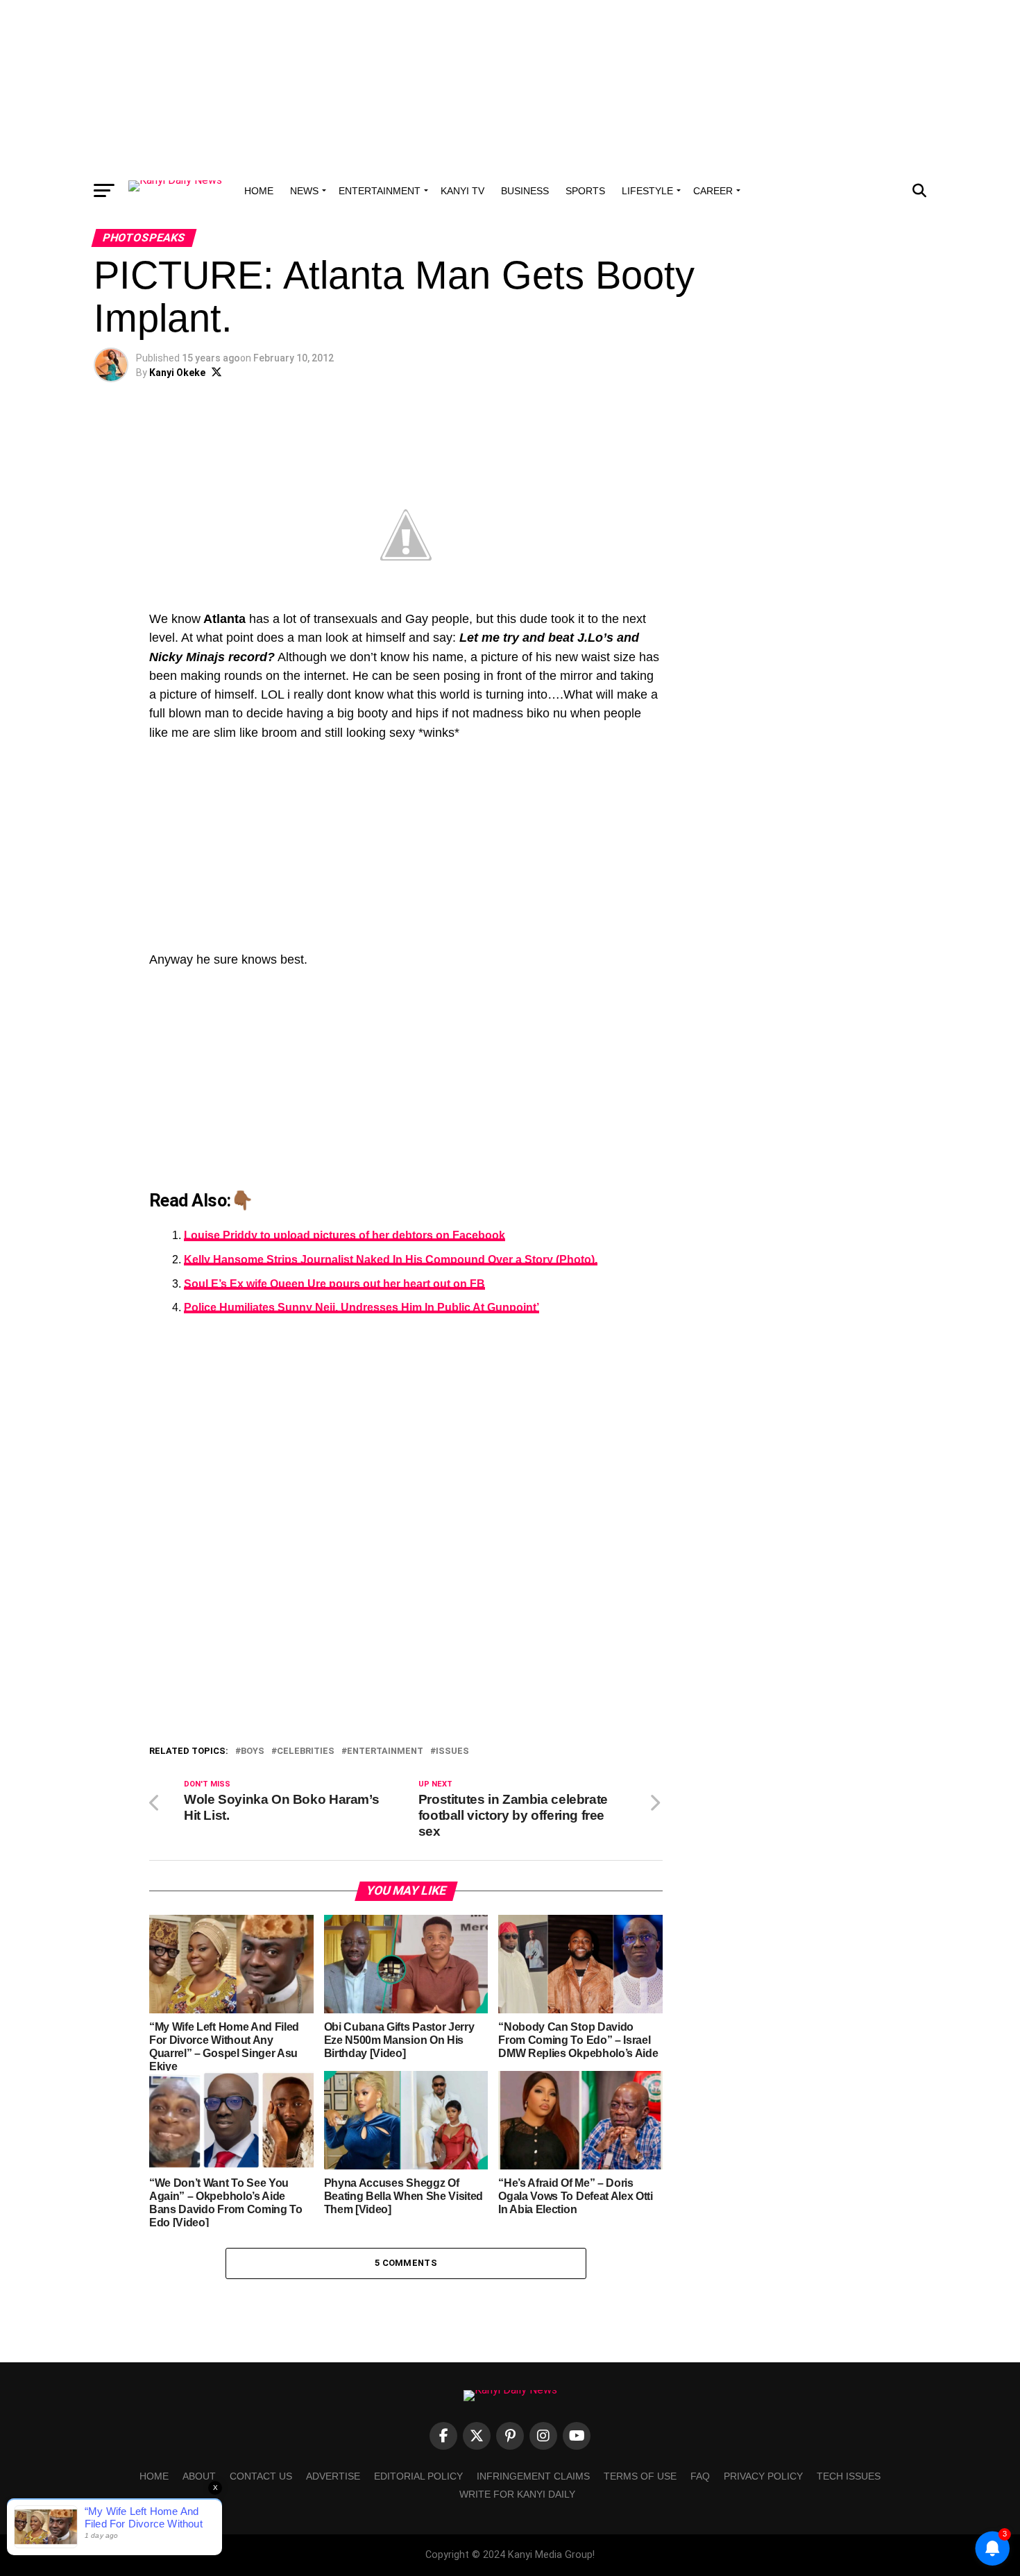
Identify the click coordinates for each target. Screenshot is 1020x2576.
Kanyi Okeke (177, 373)
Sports (585, 191)
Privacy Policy (763, 2476)
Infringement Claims (533, 2476)
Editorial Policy (418, 2476)
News (304, 191)
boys (253, 1751)
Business (525, 191)
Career (713, 191)
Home (259, 191)
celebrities (306, 1751)
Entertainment (380, 191)
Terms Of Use (640, 2476)
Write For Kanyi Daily (517, 2494)
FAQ (700, 2476)
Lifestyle (647, 191)
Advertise (333, 2476)
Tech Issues (849, 2476)
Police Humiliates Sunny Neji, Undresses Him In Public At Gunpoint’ (362, 1307)
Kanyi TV (462, 191)
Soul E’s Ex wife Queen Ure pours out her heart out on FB (334, 1284)
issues (452, 1751)
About (199, 2476)
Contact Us (261, 2476)
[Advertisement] (510, 87)
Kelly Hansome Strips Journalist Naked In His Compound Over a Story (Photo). (391, 1260)
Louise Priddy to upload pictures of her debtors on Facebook (345, 1235)
